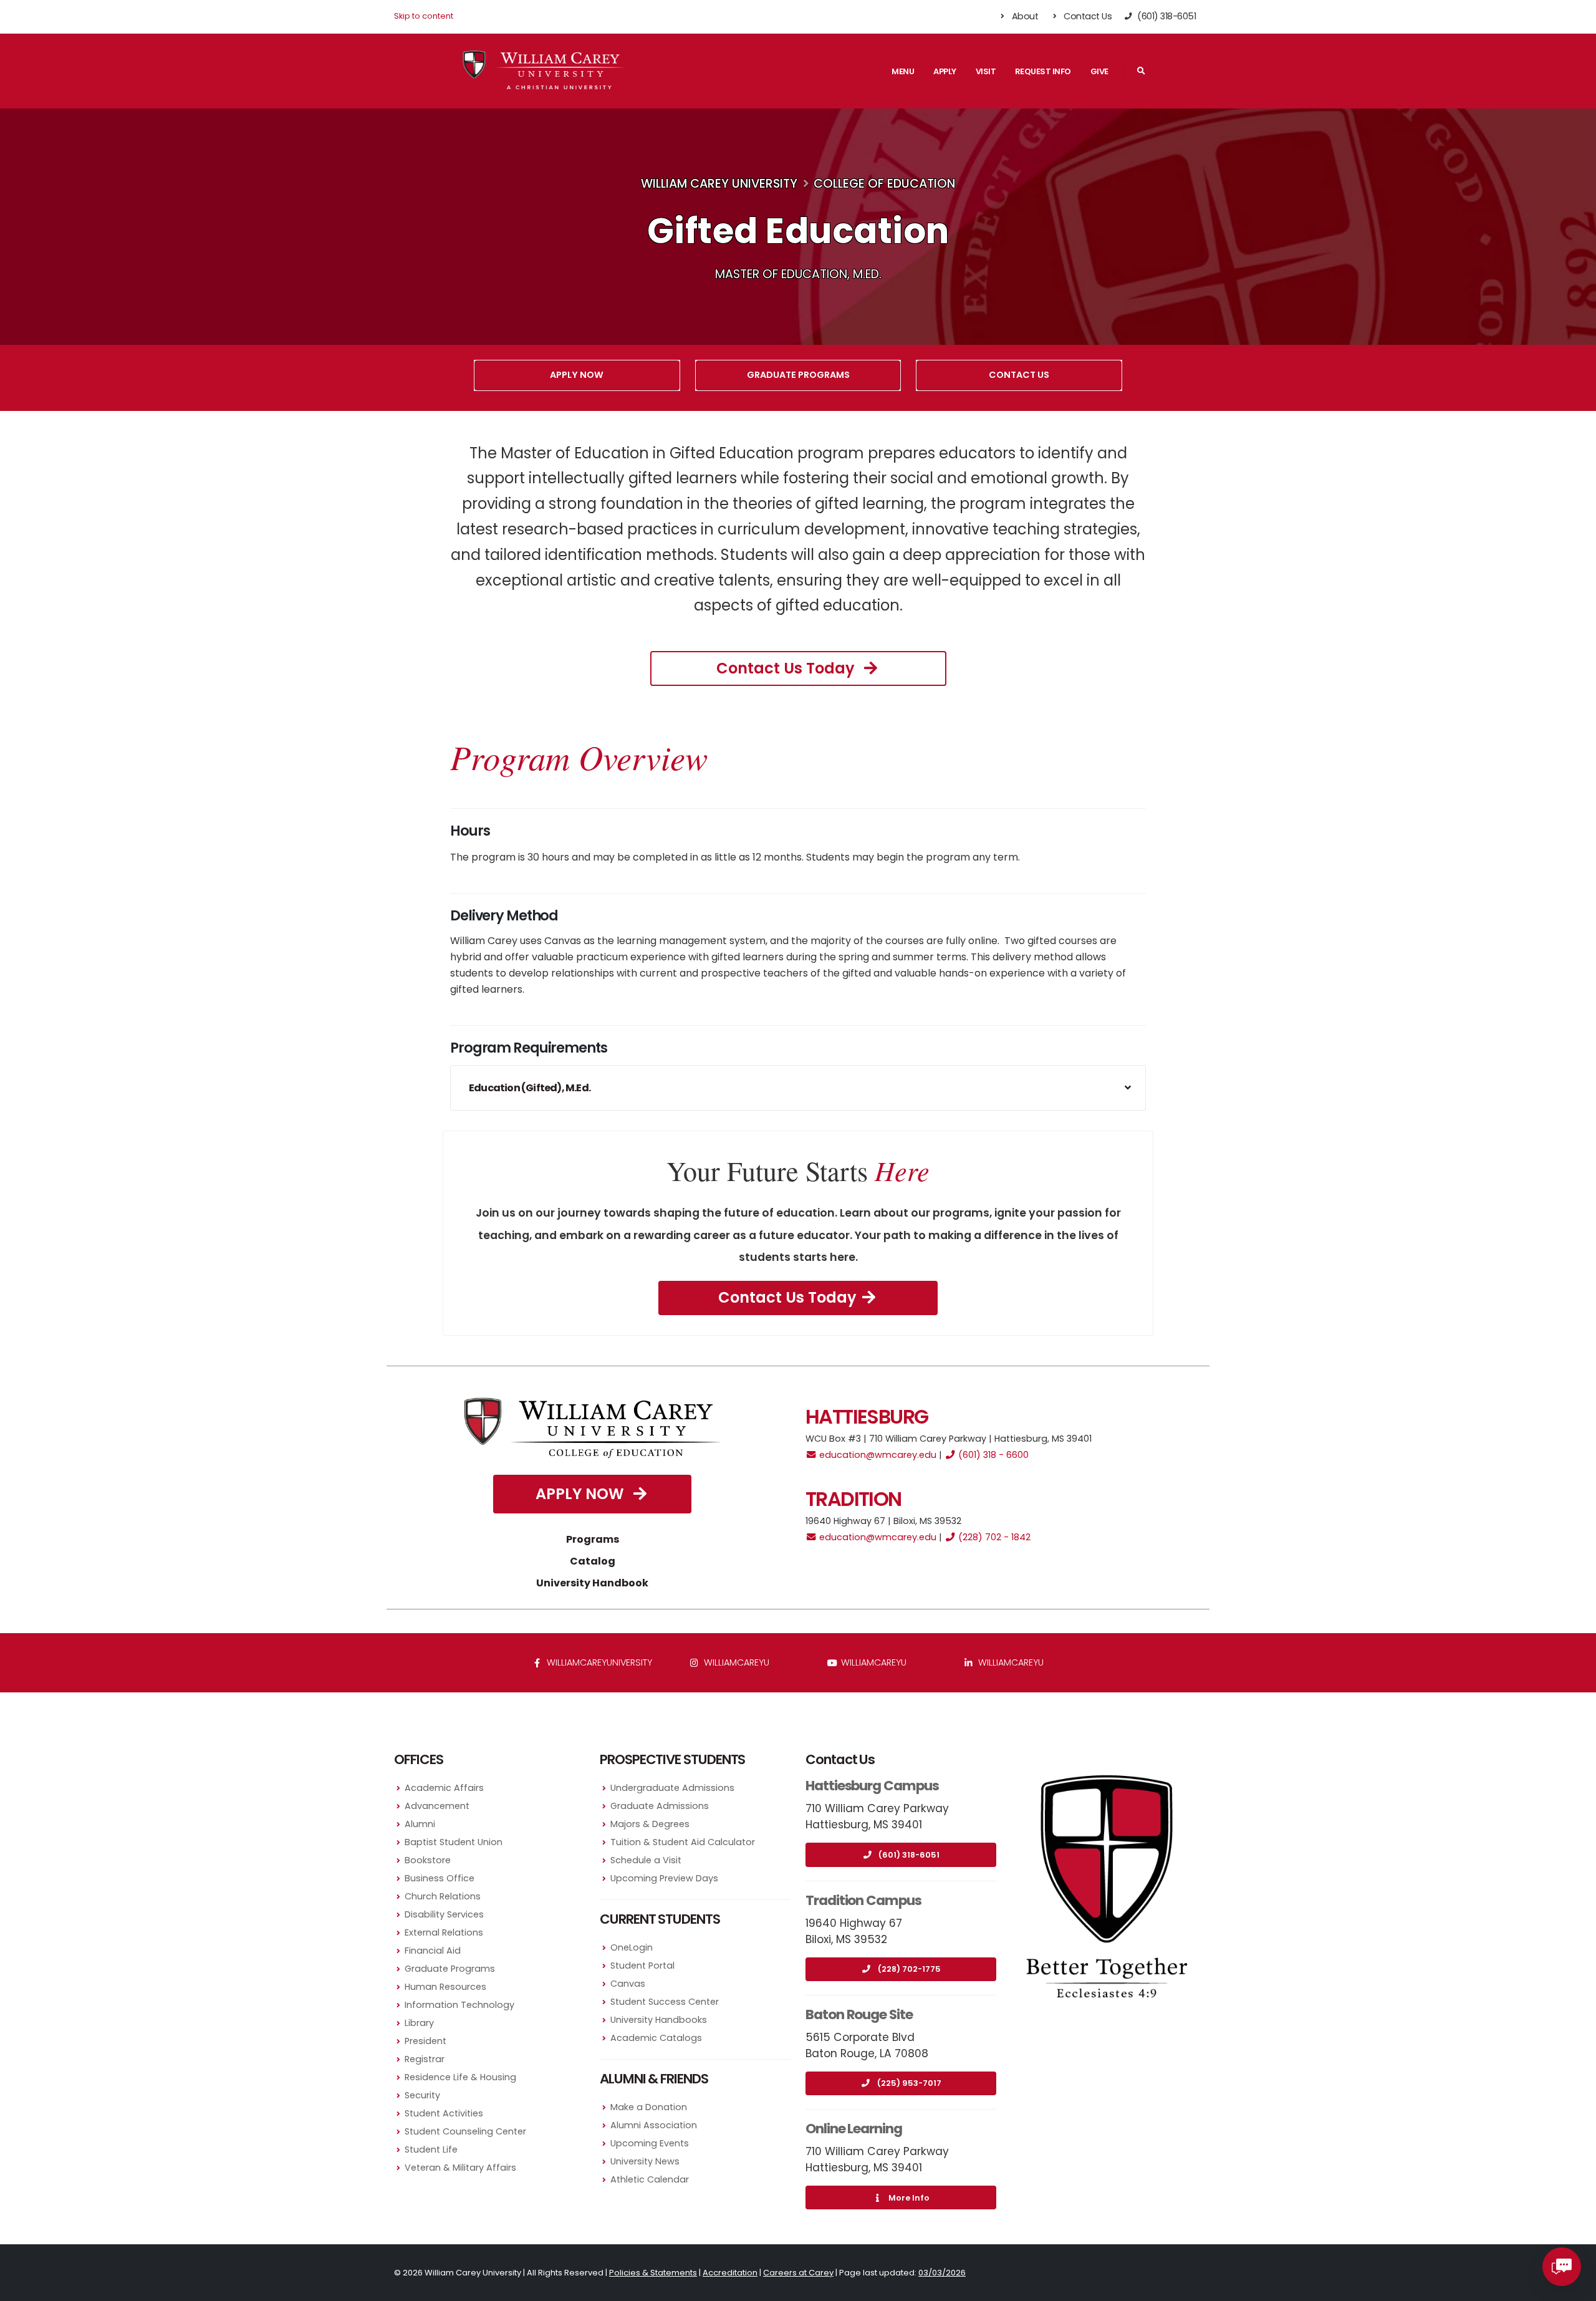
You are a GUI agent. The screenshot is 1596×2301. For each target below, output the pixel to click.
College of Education (884, 184)
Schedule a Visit (646, 1860)
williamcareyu (735, 1662)
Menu (903, 71)
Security (422, 2095)
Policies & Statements (653, 2273)
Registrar (425, 2059)
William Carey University (719, 184)
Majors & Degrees (650, 1824)
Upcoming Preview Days (664, 1878)
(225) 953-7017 (909, 2083)
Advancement (437, 1806)
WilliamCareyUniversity (598, 1662)
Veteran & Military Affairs (460, 2168)
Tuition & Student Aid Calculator (683, 1842)
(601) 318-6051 (909, 1855)
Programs (593, 1539)
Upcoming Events (650, 2143)
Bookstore (428, 1860)
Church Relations (443, 1896)
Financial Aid (433, 1951)
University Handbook (592, 1583)
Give (1099, 71)
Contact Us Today (787, 668)
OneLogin (632, 1947)
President (425, 2041)
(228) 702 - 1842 (993, 1537)
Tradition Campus (863, 1900)
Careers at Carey (798, 2273)
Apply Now (577, 375)
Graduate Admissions (660, 1806)
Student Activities (444, 2113)
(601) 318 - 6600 (992, 1455)
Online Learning (854, 2129)
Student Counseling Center (465, 2131)
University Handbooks (659, 2020)
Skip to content (424, 16)
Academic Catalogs (656, 2038)
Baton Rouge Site (859, 2014)
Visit (986, 71)
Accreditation (730, 2273)
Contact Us (1087, 16)
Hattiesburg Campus (872, 1786)
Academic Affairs (444, 1788)
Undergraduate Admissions (672, 1788)
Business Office (440, 1878)
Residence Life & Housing (460, 2077)
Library (419, 2023)
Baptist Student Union (454, 1842)
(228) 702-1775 (909, 1969)
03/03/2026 (942, 2273)
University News (645, 2161)
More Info (909, 2198)
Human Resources (445, 1987)
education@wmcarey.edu (877, 1455)
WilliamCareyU (873, 1662)
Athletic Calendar (650, 2179)
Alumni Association (654, 2125)
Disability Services (444, 1914)
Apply (945, 71)
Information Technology (459, 2005)
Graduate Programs (798, 375)
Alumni (420, 1824)
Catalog (593, 1561)
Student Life (431, 2149)
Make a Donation (649, 2107)
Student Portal (642, 1966)
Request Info (1043, 71)
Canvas (628, 1984)
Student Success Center (665, 2002)
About (1024, 16)
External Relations (444, 1932)
